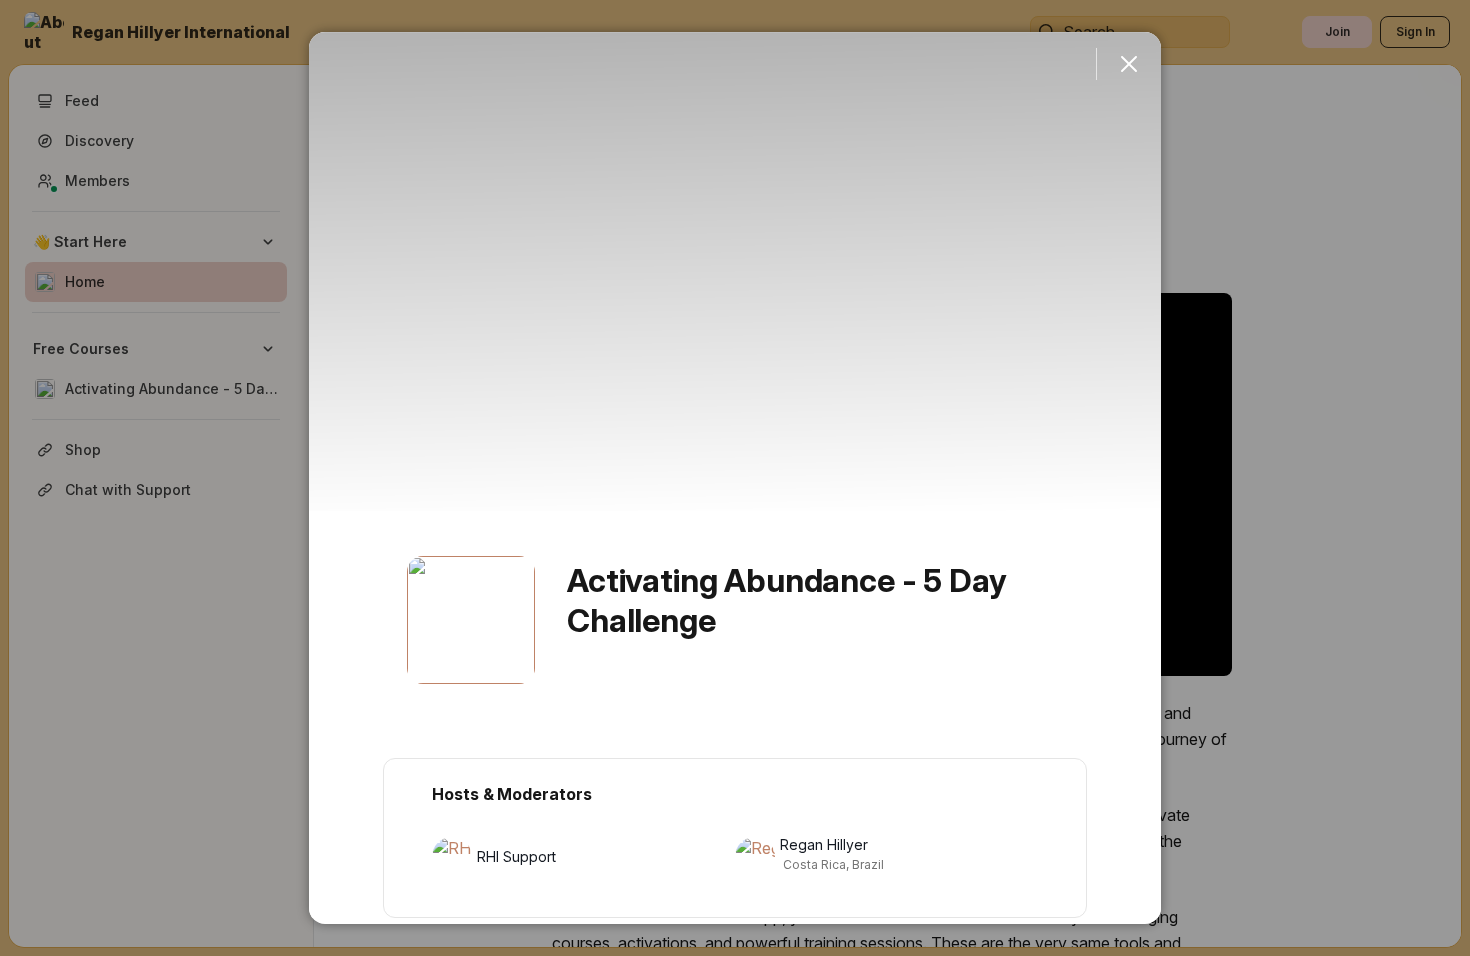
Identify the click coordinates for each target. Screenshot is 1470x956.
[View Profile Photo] (471, 620)
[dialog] (735, 478)
